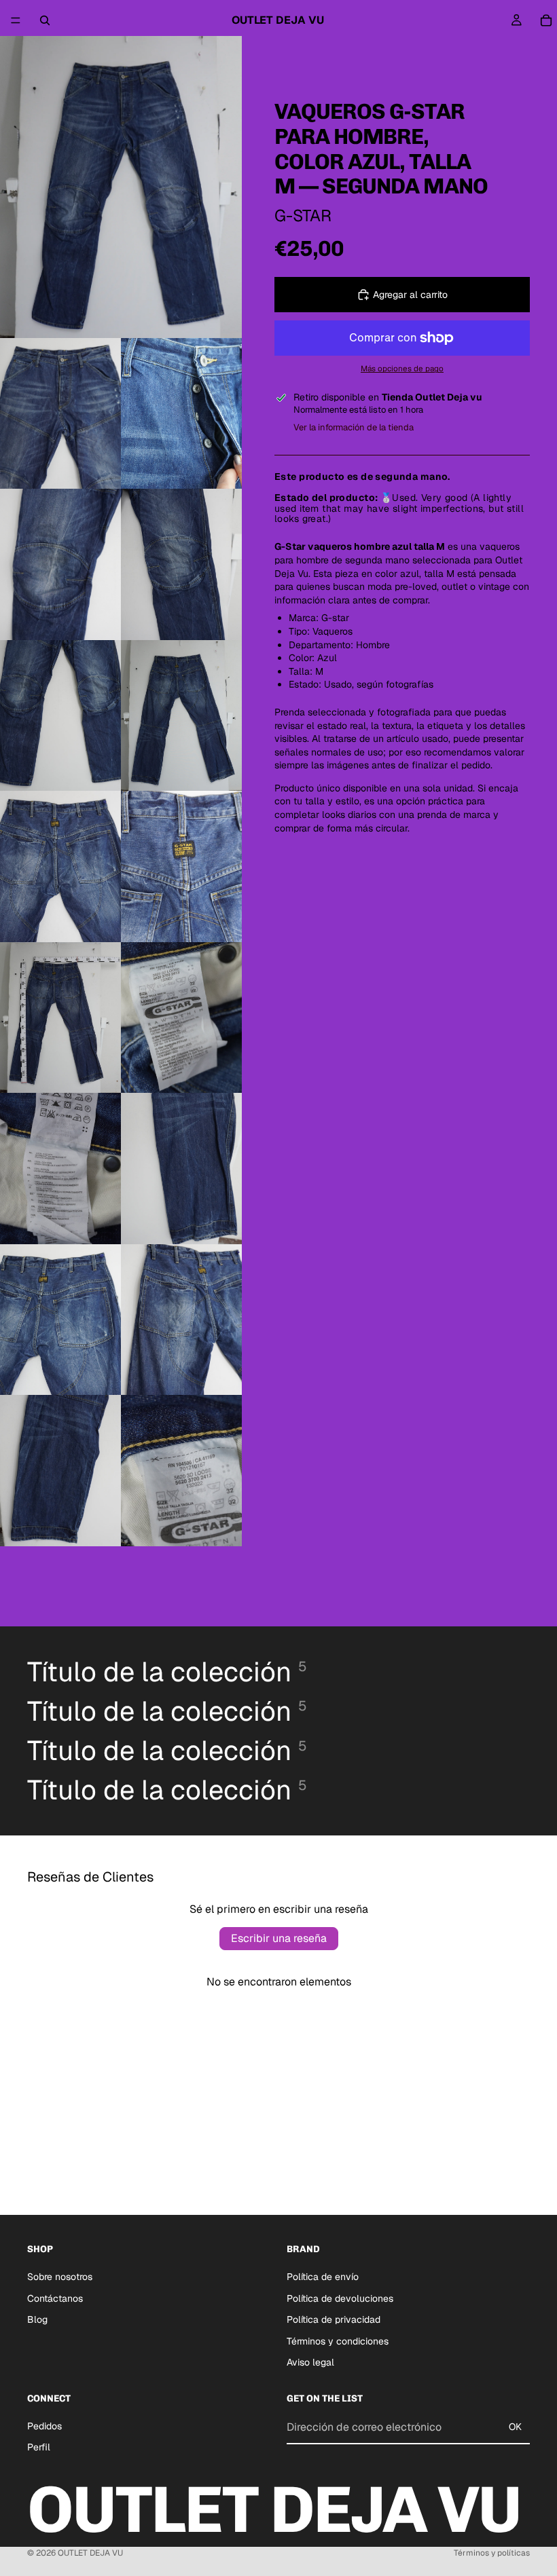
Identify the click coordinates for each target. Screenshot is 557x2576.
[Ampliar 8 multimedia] (60, 866)
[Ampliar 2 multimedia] (60, 414)
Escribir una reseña (279, 1938)
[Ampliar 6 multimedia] (60, 716)
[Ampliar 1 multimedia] (121, 187)
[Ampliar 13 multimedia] (181, 1169)
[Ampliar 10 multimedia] (60, 1018)
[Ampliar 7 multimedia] (181, 716)
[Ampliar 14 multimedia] (60, 1320)
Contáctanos (55, 2298)
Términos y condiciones (338, 2341)
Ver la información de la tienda (354, 427)
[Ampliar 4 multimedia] (60, 564)
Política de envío (323, 2277)
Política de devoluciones (340, 2298)
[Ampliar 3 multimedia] (181, 414)
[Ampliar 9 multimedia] (181, 866)
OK (515, 2427)
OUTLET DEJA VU (90, 2553)
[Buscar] (45, 20)
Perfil (39, 2447)
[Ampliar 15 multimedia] (181, 1320)
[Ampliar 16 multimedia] (60, 1471)
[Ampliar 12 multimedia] (60, 1169)
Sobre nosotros (60, 2277)
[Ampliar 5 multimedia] (181, 564)
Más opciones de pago (402, 368)
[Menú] (16, 20)
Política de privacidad (334, 2319)
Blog (37, 2319)
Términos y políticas (492, 2553)
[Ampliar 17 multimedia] (181, 1471)
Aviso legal (310, 2362)
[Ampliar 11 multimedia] (181, 1018)
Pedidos (44, 2426)
